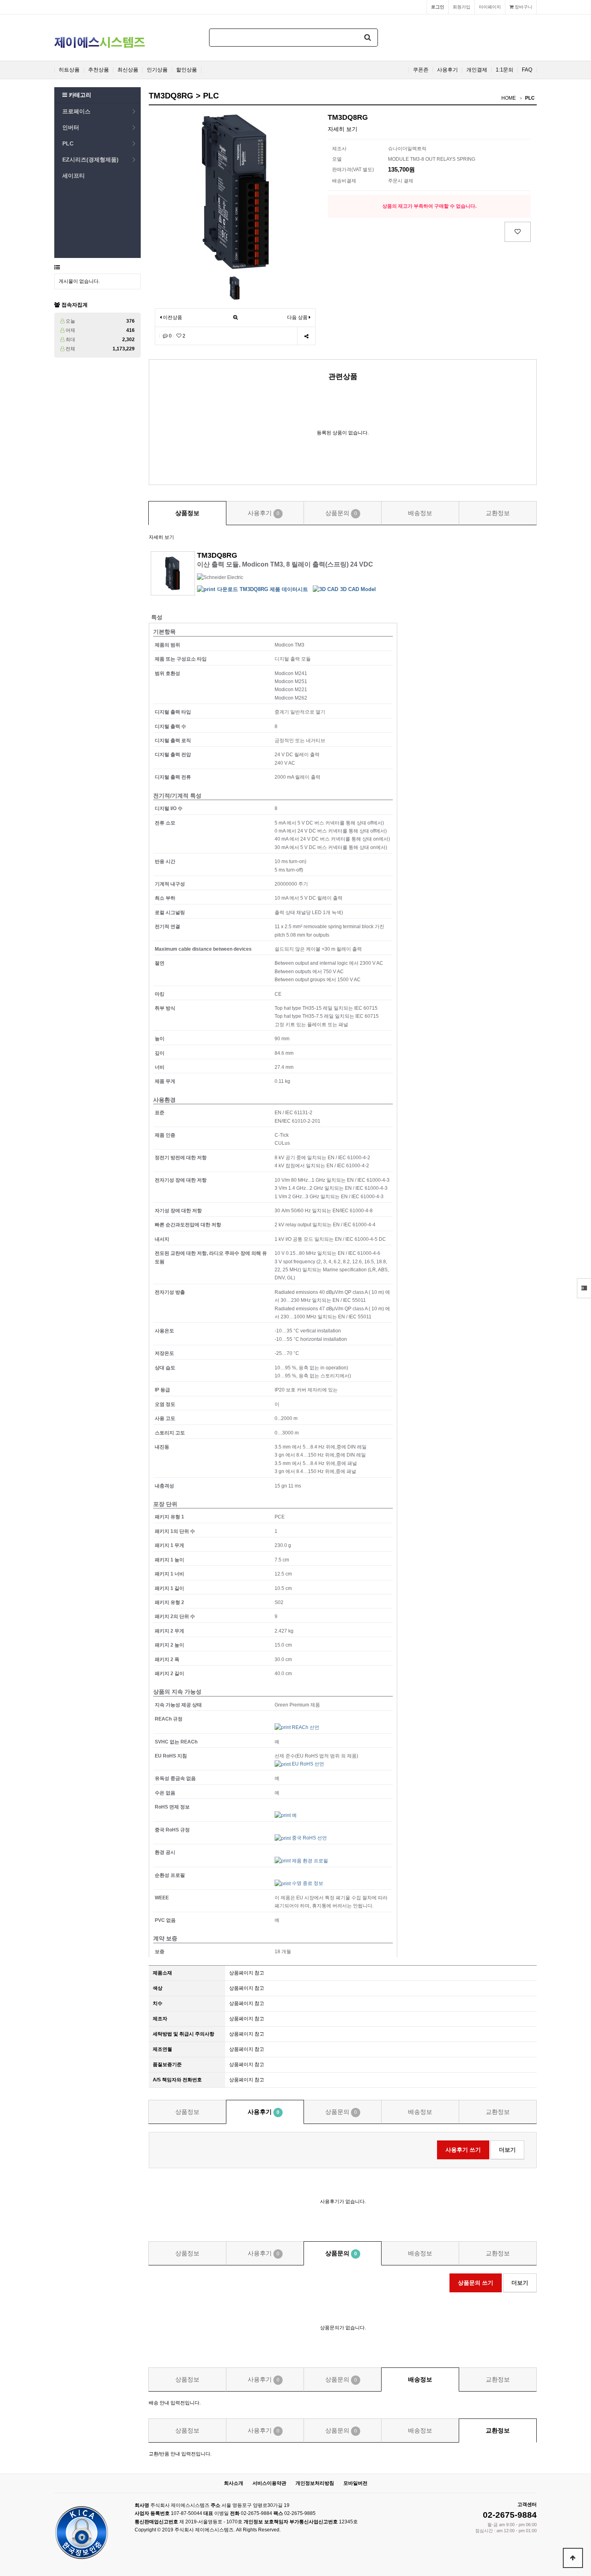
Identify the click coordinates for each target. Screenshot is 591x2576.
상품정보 (187, 513)
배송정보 (420, 513)
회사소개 (234, 2483)
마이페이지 (490, 7)
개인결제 (477, 70)
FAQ (527, 70)
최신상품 (128, 70)
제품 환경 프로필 (309, 1861)
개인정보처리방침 (315, 2483)
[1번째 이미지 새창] (234, 288)
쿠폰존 (421, 70)
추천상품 (98, 70)
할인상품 (187, 70)
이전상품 (172, 317)
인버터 (71, 127)
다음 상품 (297, 317)
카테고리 (79, 95)
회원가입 (462, 7)
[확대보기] (235, 318)
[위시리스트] (518, 232)
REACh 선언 (305, 1727)
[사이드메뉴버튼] (584, 1288)
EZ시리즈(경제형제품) (90, 160)
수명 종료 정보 (307, 1883)
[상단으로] (573, 2558)
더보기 (507, 2150)
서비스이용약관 (269, 2483)
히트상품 (69, 70)
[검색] (368, 38)
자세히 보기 (343, 129)
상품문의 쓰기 (476, 2283)
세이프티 (74, 176)
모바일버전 (355, 2483)
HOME (509, 98)
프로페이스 (76, 111)
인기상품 (157, 70)
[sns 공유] (306, 336)
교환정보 (498, 513)
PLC (68, 143)
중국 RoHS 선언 (309, 1838)
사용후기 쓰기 (463, 2150)
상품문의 (341, 513)
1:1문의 (505, 70)
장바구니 (523, 7)
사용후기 (447, 70)
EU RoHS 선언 (307, 1764)
